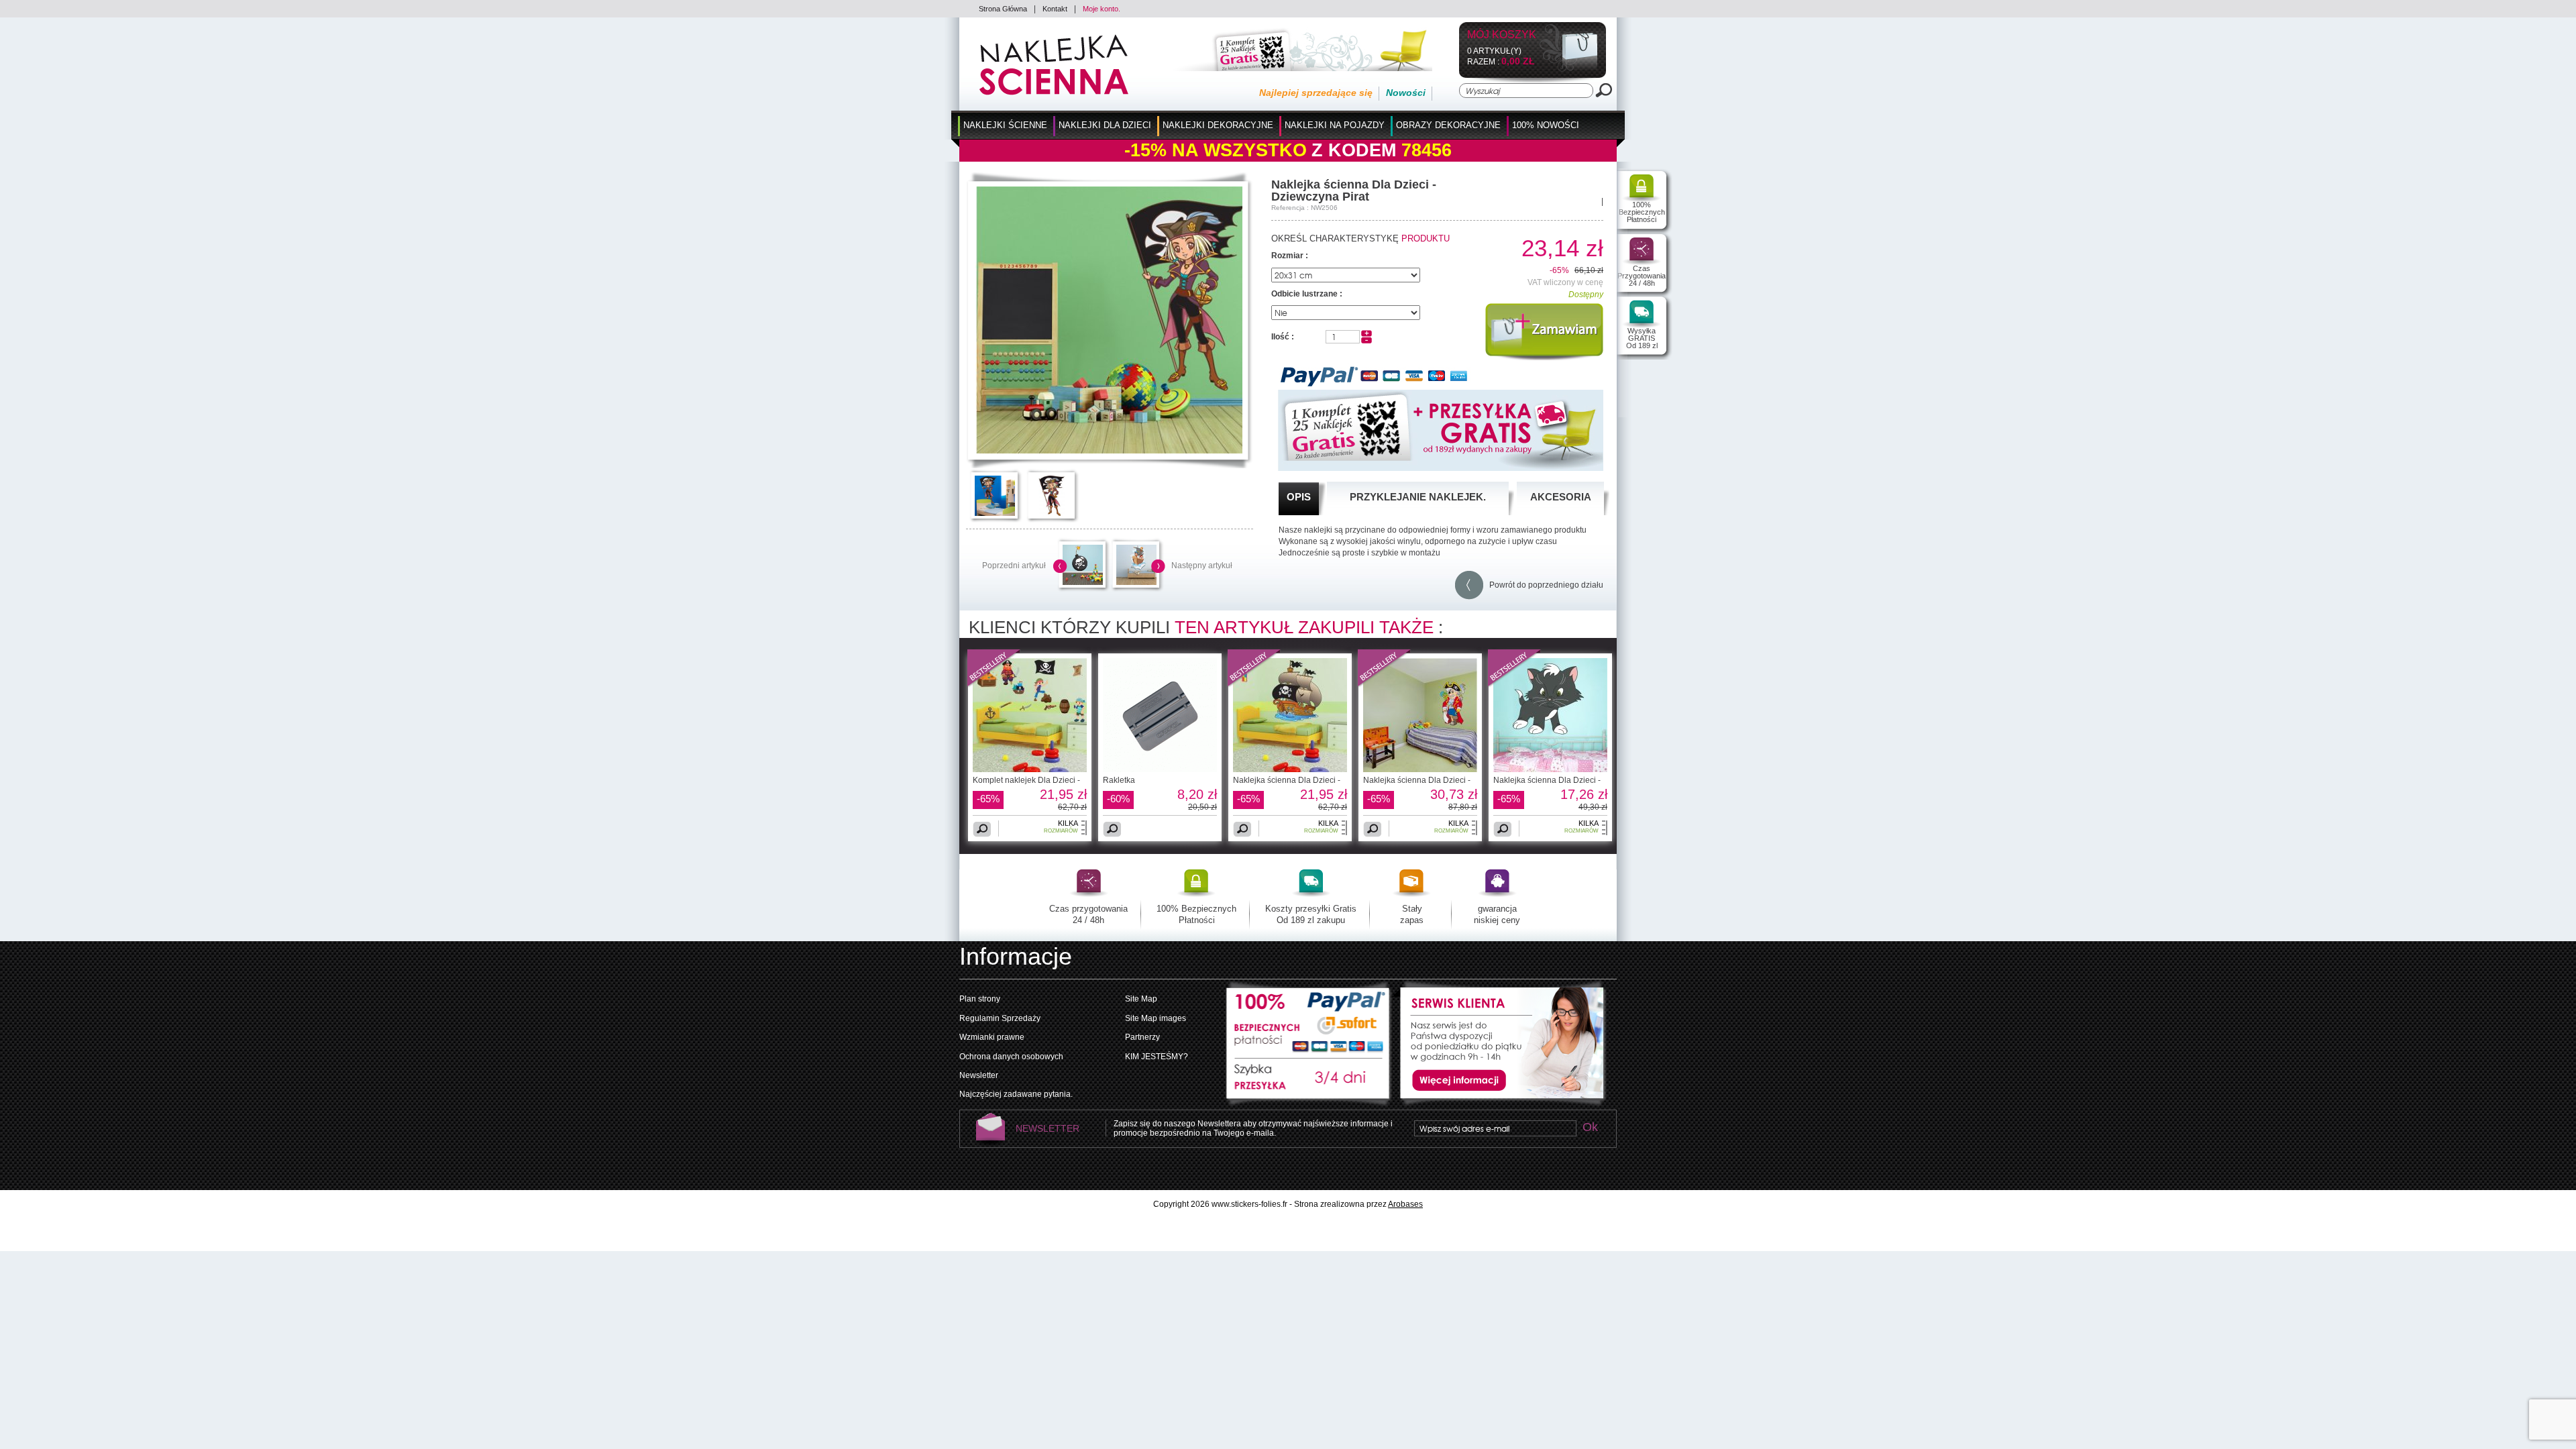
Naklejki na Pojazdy (1335, 125)
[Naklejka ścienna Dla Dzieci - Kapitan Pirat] (1420, 769)
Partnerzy (1142, 1037)
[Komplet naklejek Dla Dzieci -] (994, 685)
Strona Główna (1003, 9)
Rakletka (1119, 780)
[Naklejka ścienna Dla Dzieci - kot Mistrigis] (1550, 769)
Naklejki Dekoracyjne (1218, 125)
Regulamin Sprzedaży (1000, 1018)
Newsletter (979, 1075)
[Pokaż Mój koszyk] (1569, 69)
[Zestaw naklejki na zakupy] (1298, 68)
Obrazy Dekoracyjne (1448, 125)
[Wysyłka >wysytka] (1309, 1083)
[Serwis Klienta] (1499, 1104)
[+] (1366, 334)
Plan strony (980, 999)
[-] (1366, 341)
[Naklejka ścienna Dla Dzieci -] (1254, 685)
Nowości (1406, 93)
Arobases (1405, 1204)
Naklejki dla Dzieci (1105, 125)
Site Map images (1156, 1018)
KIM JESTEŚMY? (1157, 1057)
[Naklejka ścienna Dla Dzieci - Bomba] (1083, 582)
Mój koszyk (1502, 35)
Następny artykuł (1202, 566)
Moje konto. (1102, 9)
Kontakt (1055, 9)
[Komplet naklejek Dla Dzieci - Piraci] (1030, 769)
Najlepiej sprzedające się (1316, 93)
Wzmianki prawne (992, 1037)
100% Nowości (1546, 125)
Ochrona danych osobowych (1011, 1057)
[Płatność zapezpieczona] (1309, 1019)
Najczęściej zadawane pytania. (1016, 1094)
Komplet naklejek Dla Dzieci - (1026, 780)
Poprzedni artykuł (1014, 566)
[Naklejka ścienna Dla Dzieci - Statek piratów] (1136, 582)
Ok (1590, 1128)
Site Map (1141, 999)
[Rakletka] (1160, 769)
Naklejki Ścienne (1005, 125)
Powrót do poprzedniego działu (1543, 585)
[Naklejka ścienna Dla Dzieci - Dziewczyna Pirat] (1109, 451)
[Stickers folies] (1054, 93)
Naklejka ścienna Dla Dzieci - (1287, 780)
